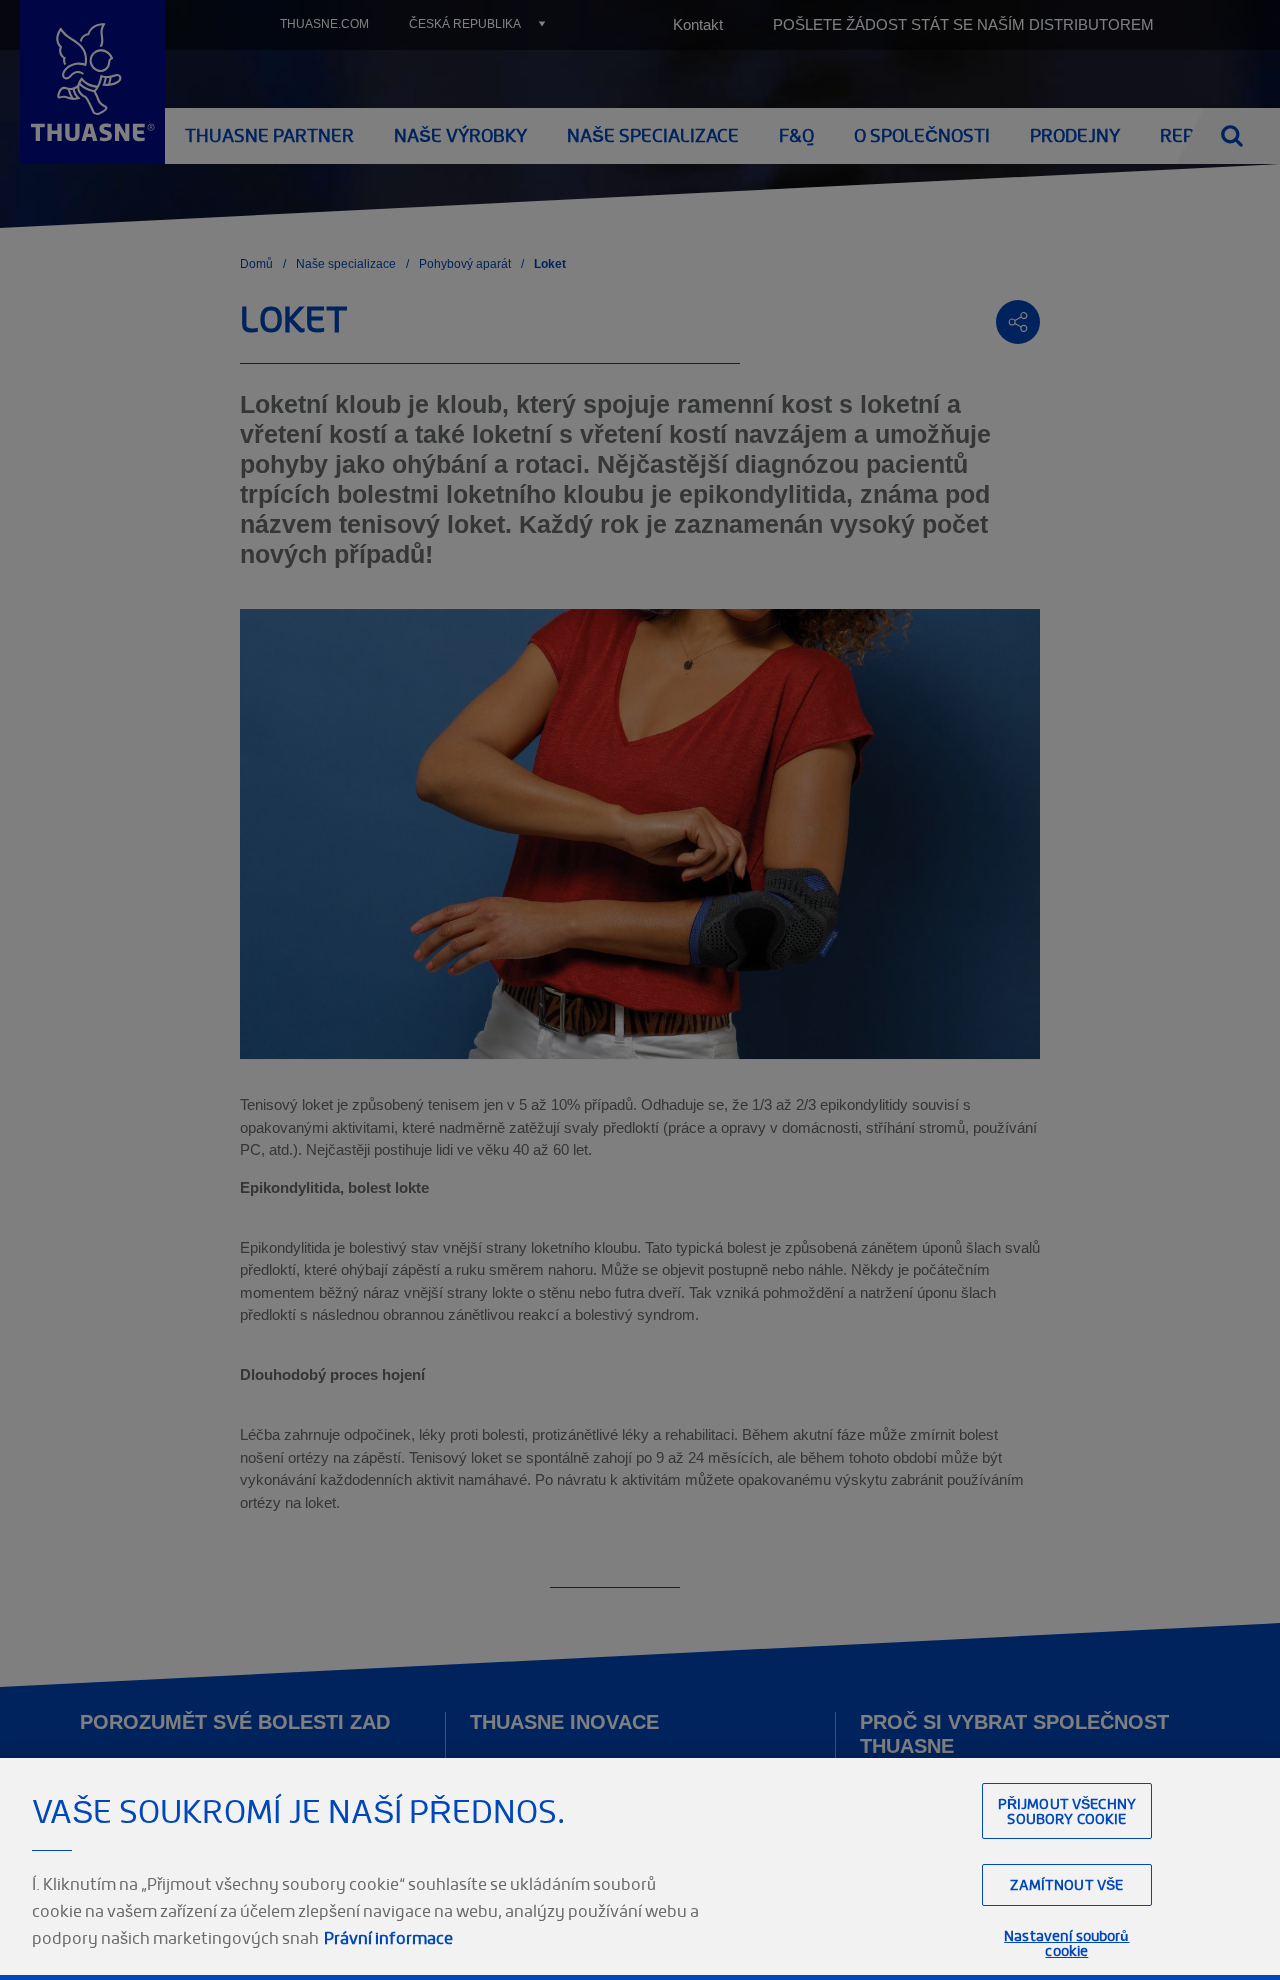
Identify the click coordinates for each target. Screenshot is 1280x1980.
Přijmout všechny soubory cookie (1067, 1811)
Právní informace (388, 1938)
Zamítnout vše (1066, 1884)
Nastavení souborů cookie (1066, 1943)
